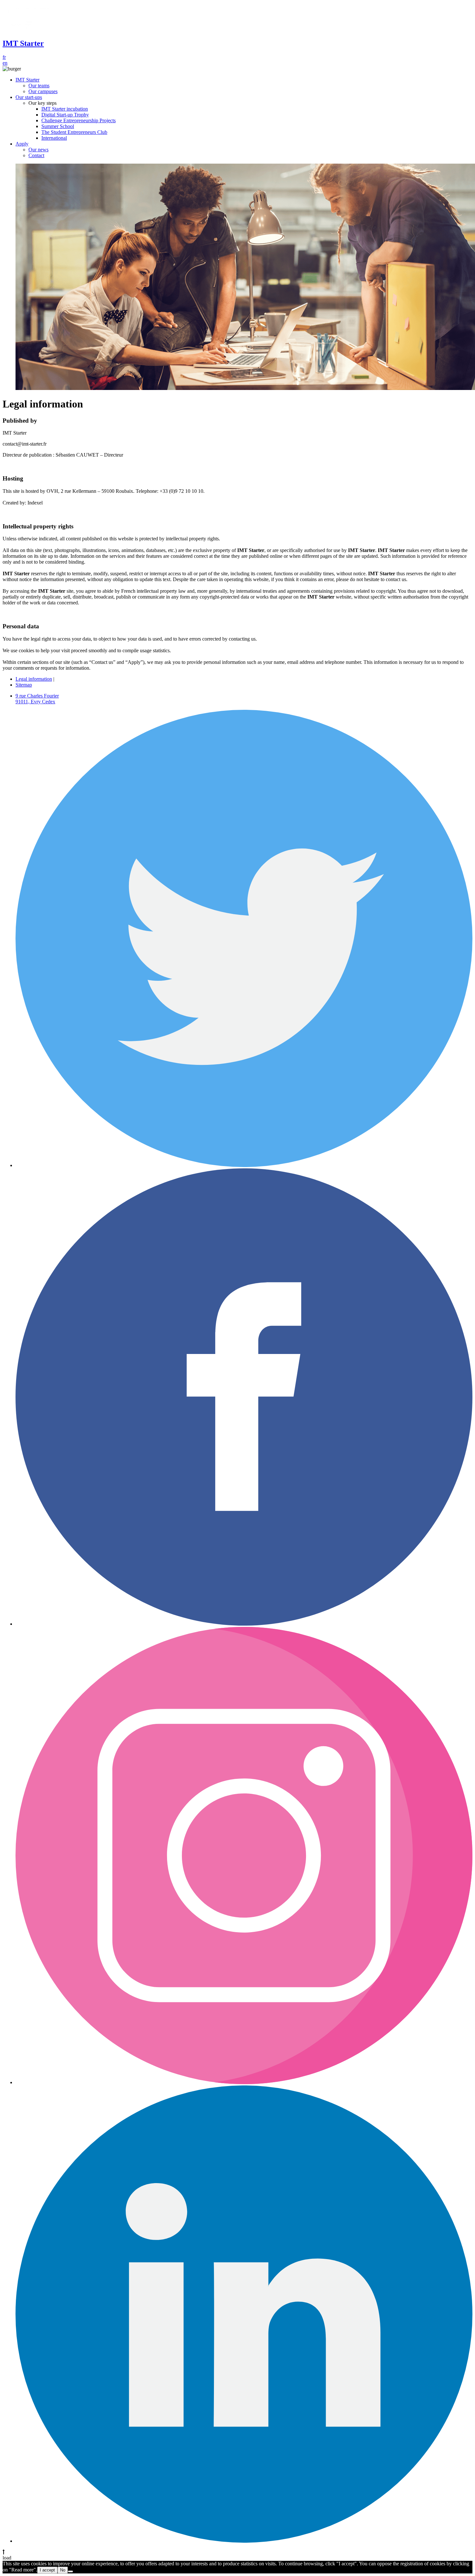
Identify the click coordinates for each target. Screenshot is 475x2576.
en (5, 63)
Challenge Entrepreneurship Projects (79, 120)
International (54, 138)
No (63, 2570)
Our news (38, 150)
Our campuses (43, 91)
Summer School (58, 126)
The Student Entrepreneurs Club (74, 132)
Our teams (39, 86)
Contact (36, 155)
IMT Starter (27, 80)
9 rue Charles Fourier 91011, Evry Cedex (37, 699)
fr (4, 57)
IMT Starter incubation (65, 109)
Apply (22, 144)
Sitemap (24, 685)
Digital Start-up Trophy (65, 115)
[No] (70, 2571)
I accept (47, 2570)
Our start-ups (29, 97)
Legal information (34, 679)
